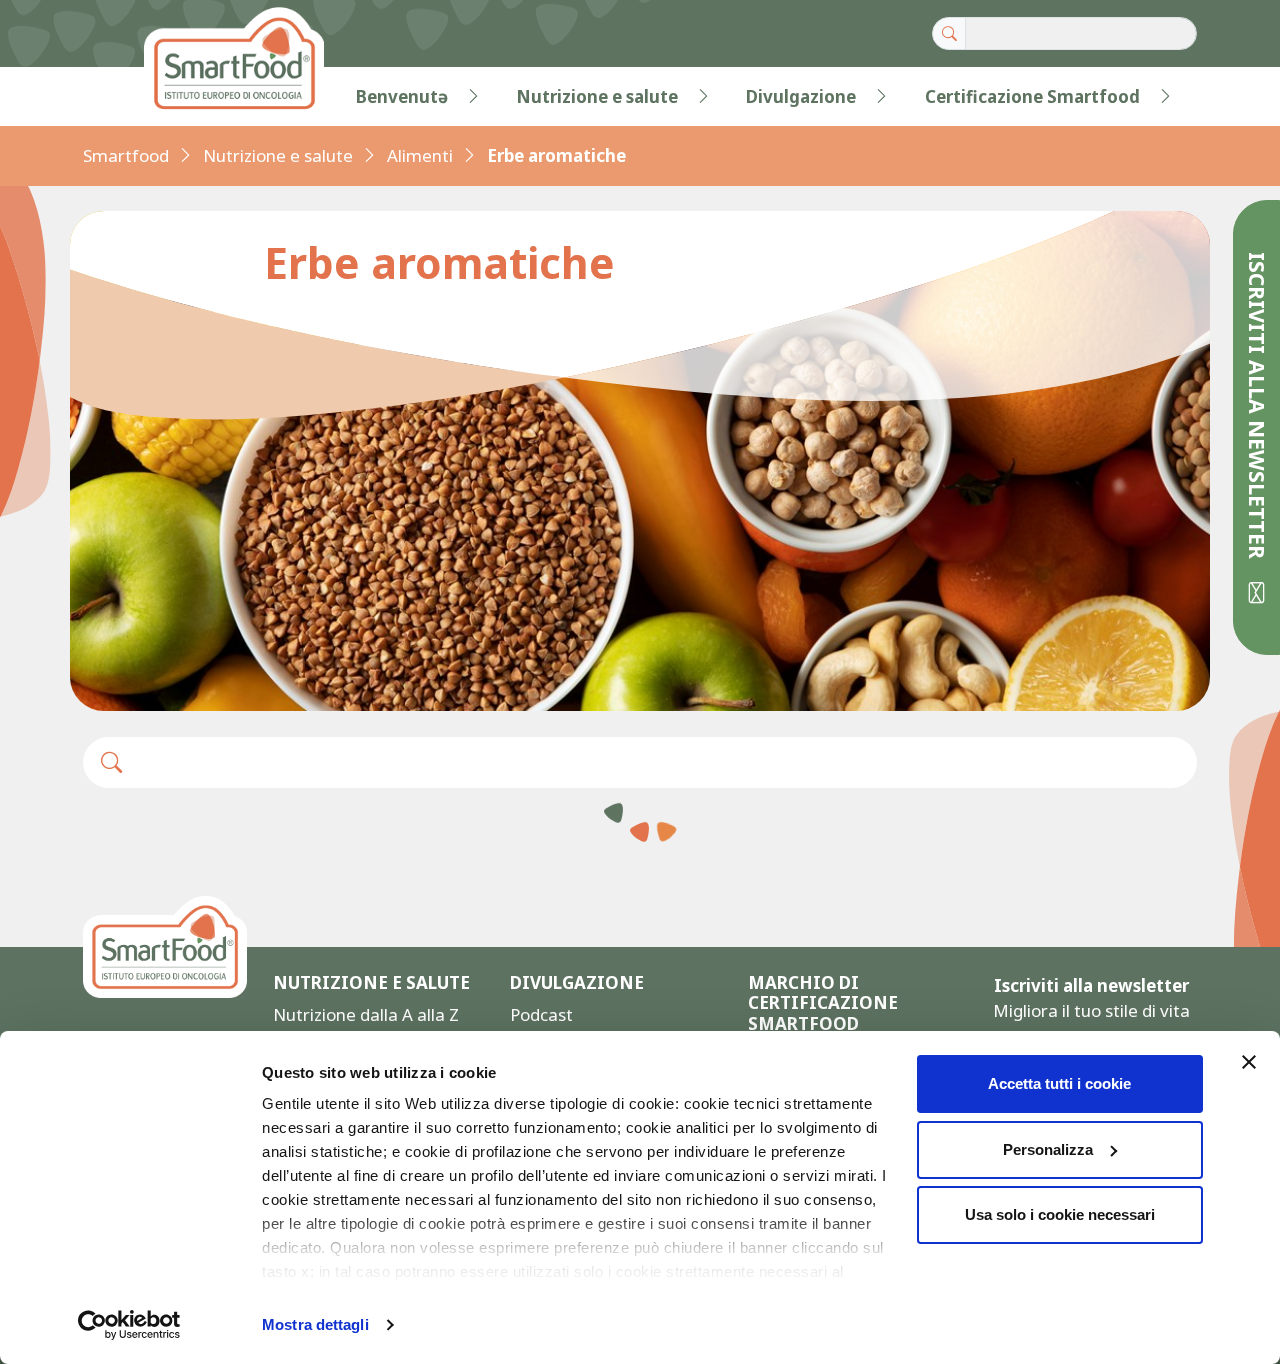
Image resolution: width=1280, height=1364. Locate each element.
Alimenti (420, 155)
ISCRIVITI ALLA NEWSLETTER (1257, 408)
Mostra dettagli (315, 1324)
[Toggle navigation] (124, 97)
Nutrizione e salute (597, 96)
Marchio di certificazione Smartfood (823, 1003)
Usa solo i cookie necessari (1060, 1214)
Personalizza (1048, 1149)
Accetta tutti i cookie (1059, 1083)
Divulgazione (801, 96)
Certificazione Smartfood (1032, 96)
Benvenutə (402, 96)
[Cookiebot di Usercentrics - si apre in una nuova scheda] (129, 1325)
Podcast (541, 1014)
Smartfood (126, 155)
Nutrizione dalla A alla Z (366, 1014)
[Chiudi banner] (1249, 1062)
